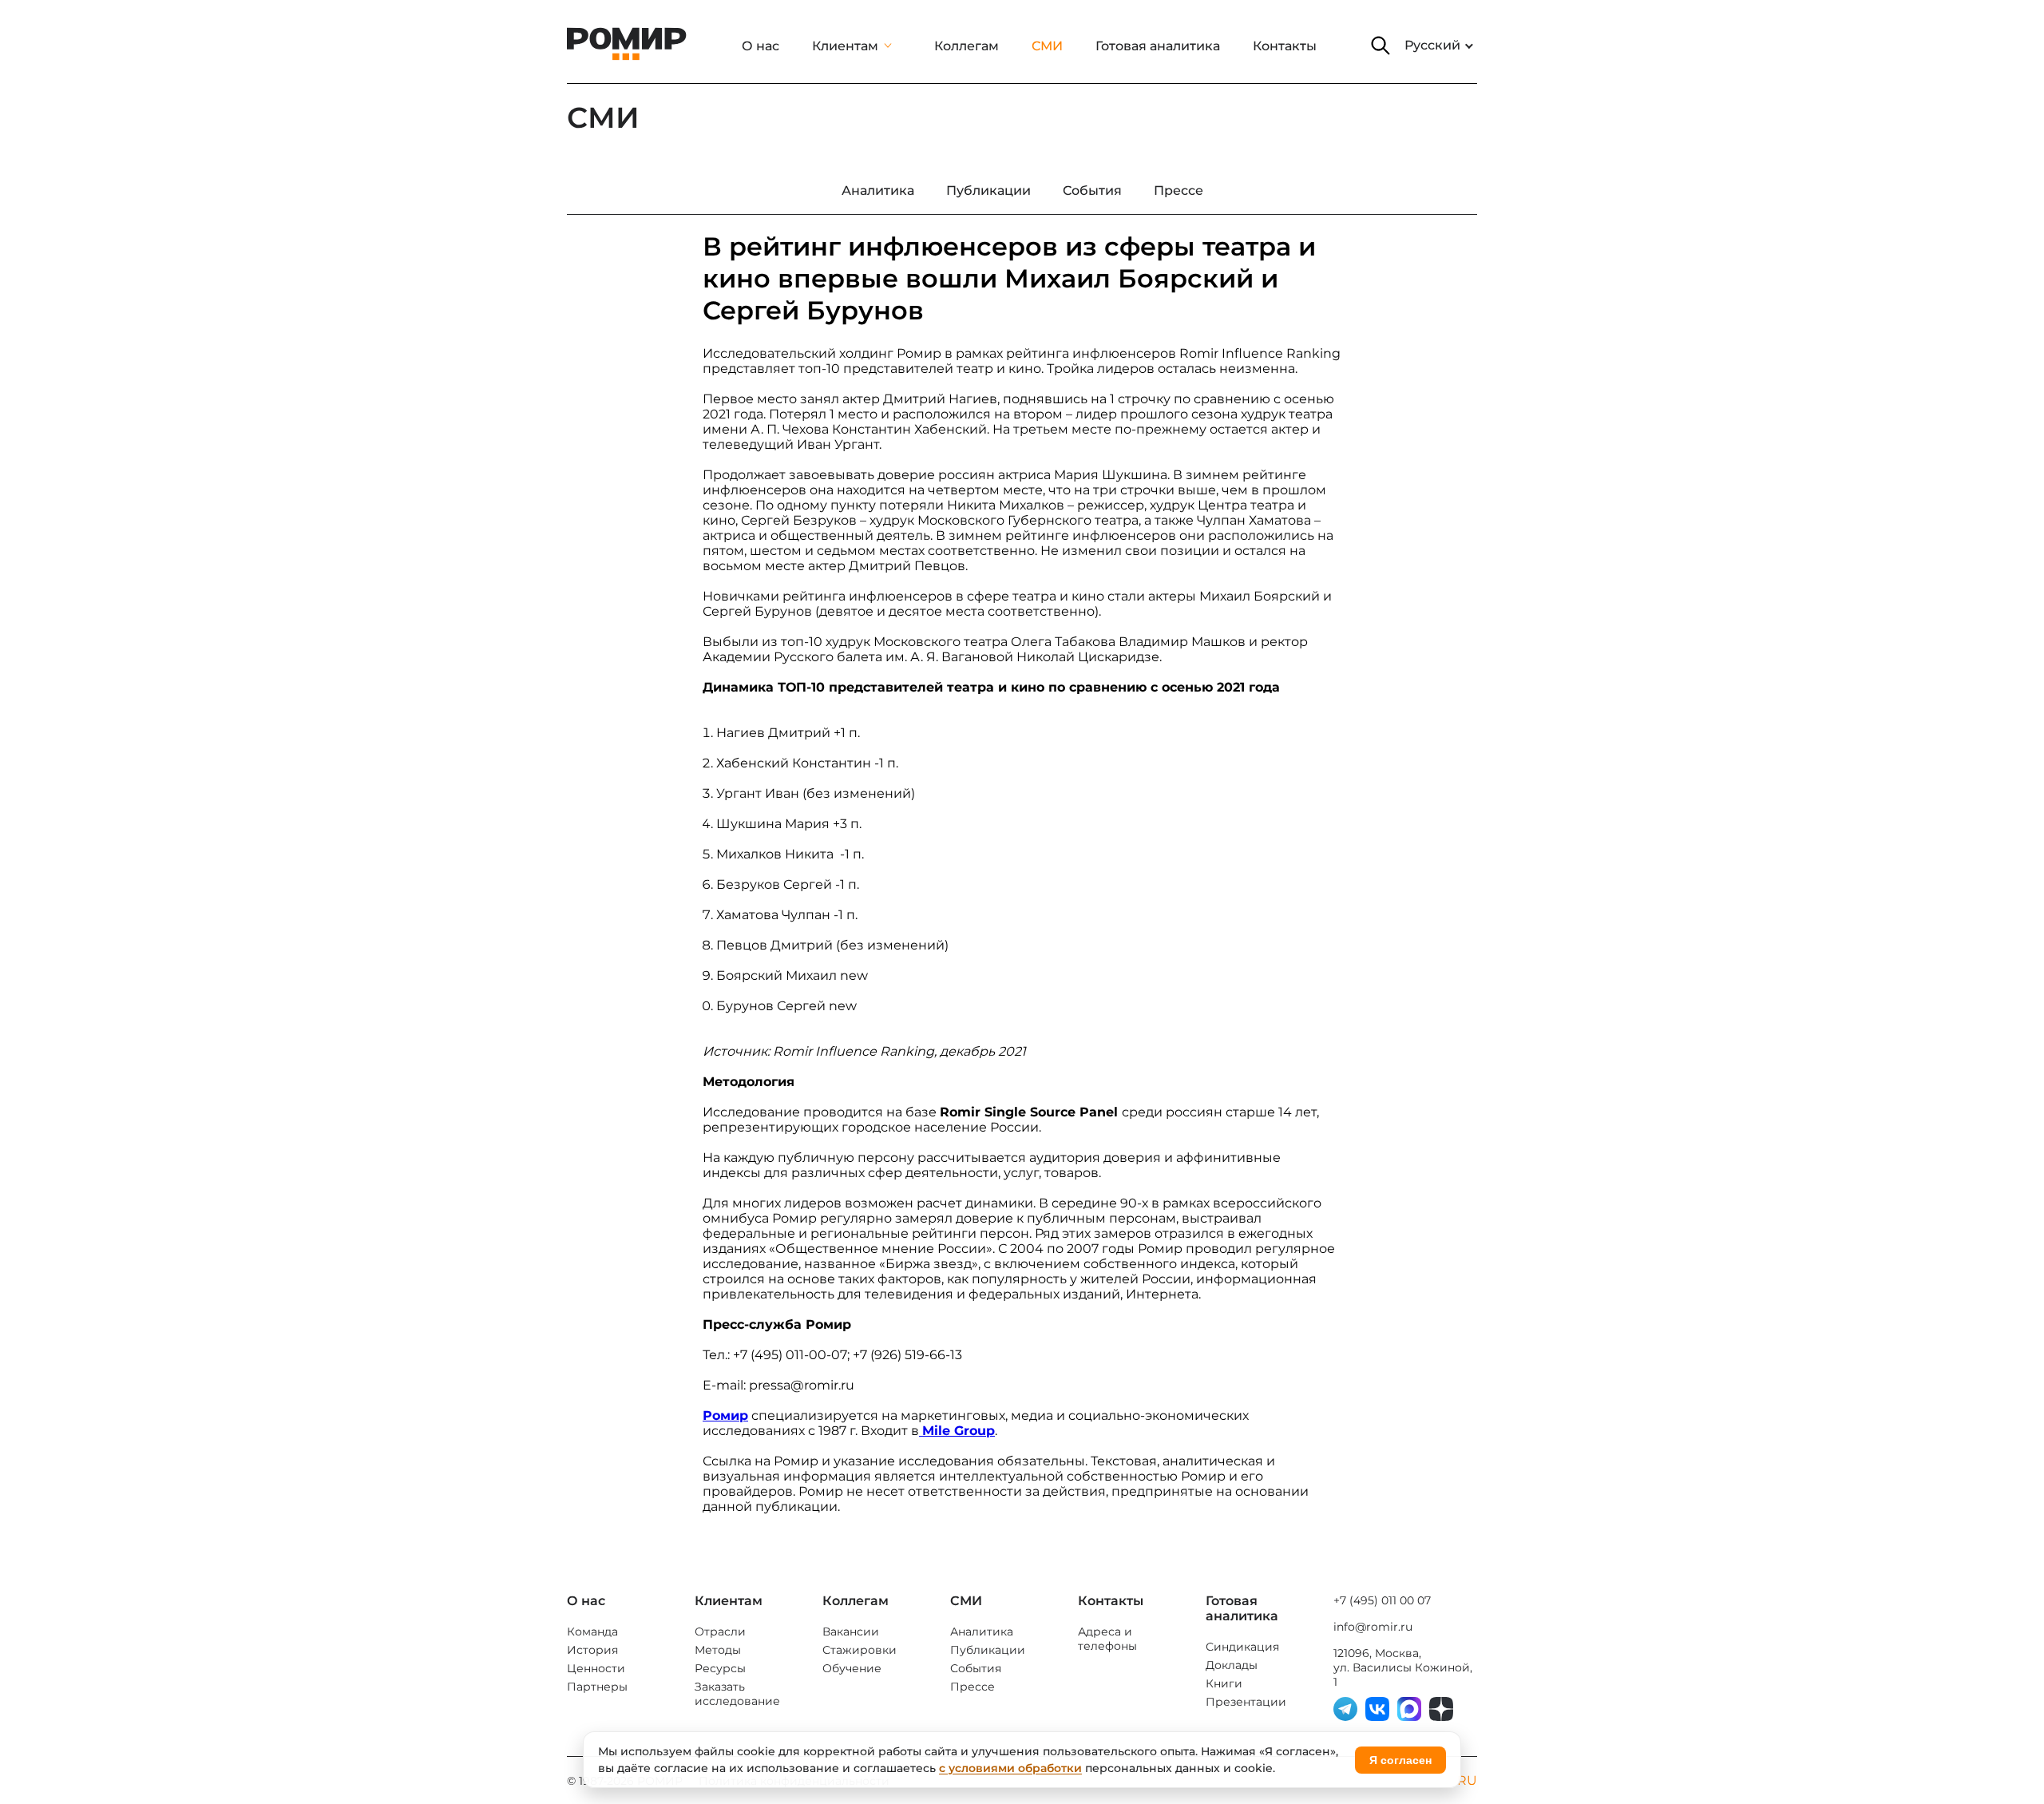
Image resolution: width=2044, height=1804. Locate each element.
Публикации (988, 1650)
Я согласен (1400, 1760)
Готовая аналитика (1158, 46)
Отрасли (720, 1632)
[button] (1380, 46)
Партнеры (597, 1687)
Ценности (596, 1668)
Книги (1224, 1683)
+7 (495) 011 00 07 (1382, 1600)
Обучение (852, 1668)
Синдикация (1242, 1647)
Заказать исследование (737, 1694)
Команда (592, 1632)
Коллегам (967, 46)
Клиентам (845, 46)
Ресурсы (720, 1668)
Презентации (1246, 1702)
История (592, 1650)
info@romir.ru (1373, 1627)
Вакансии (851, 1632)
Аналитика (982, 1632)
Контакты (1285, 46)
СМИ (1047, 46)
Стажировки (860, 1650)
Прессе (972, 1687)
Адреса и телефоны (1107, 1639)
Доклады (1232, 1665)
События (976, 1668)
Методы (718, 1650)
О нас (761, 46)
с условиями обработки (1010, 1768)
